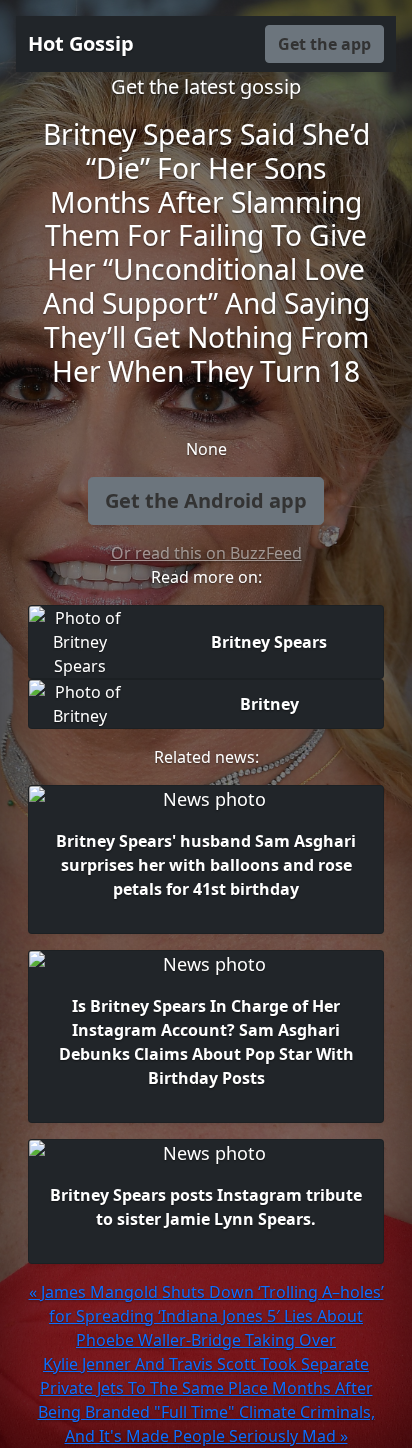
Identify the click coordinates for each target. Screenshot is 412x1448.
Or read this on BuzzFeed (206, 553)
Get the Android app (206, 500)
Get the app (324, 44)
